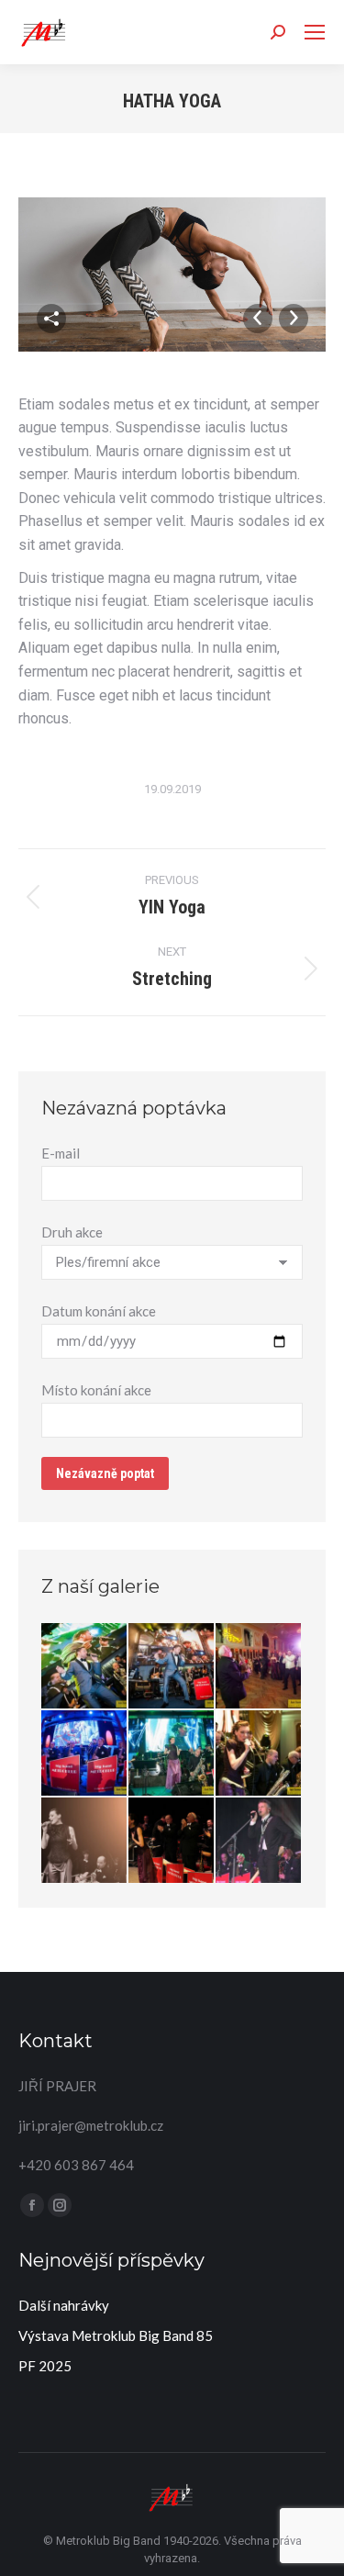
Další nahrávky (64, 2305)
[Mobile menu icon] (315, 32)
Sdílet (51, 319)
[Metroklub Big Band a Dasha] (172, 1754)
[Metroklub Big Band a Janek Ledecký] (259, 1841)
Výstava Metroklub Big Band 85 (116, 2335)
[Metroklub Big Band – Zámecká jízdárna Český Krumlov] (85, 1667)
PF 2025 (45, 2366)
